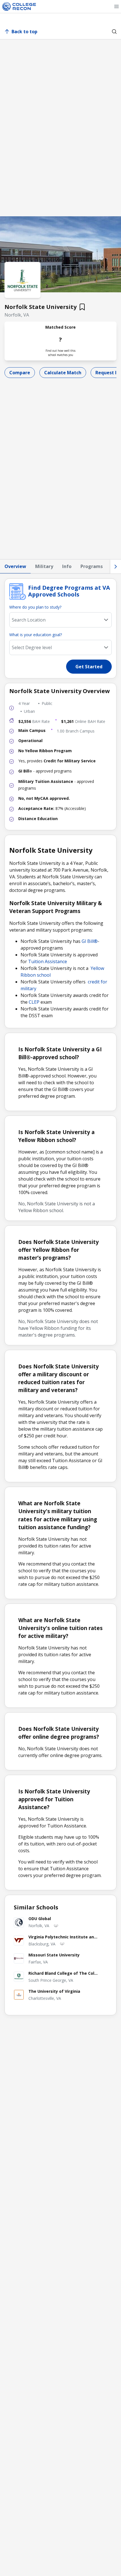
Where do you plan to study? (35, 607)
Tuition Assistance (48, 961)
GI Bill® (90, 941)
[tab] (15, 567)
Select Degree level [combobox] (32, 647)
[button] (116, 6)
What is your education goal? (36, 635)
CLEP (34, 1002)
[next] (116, 566)
